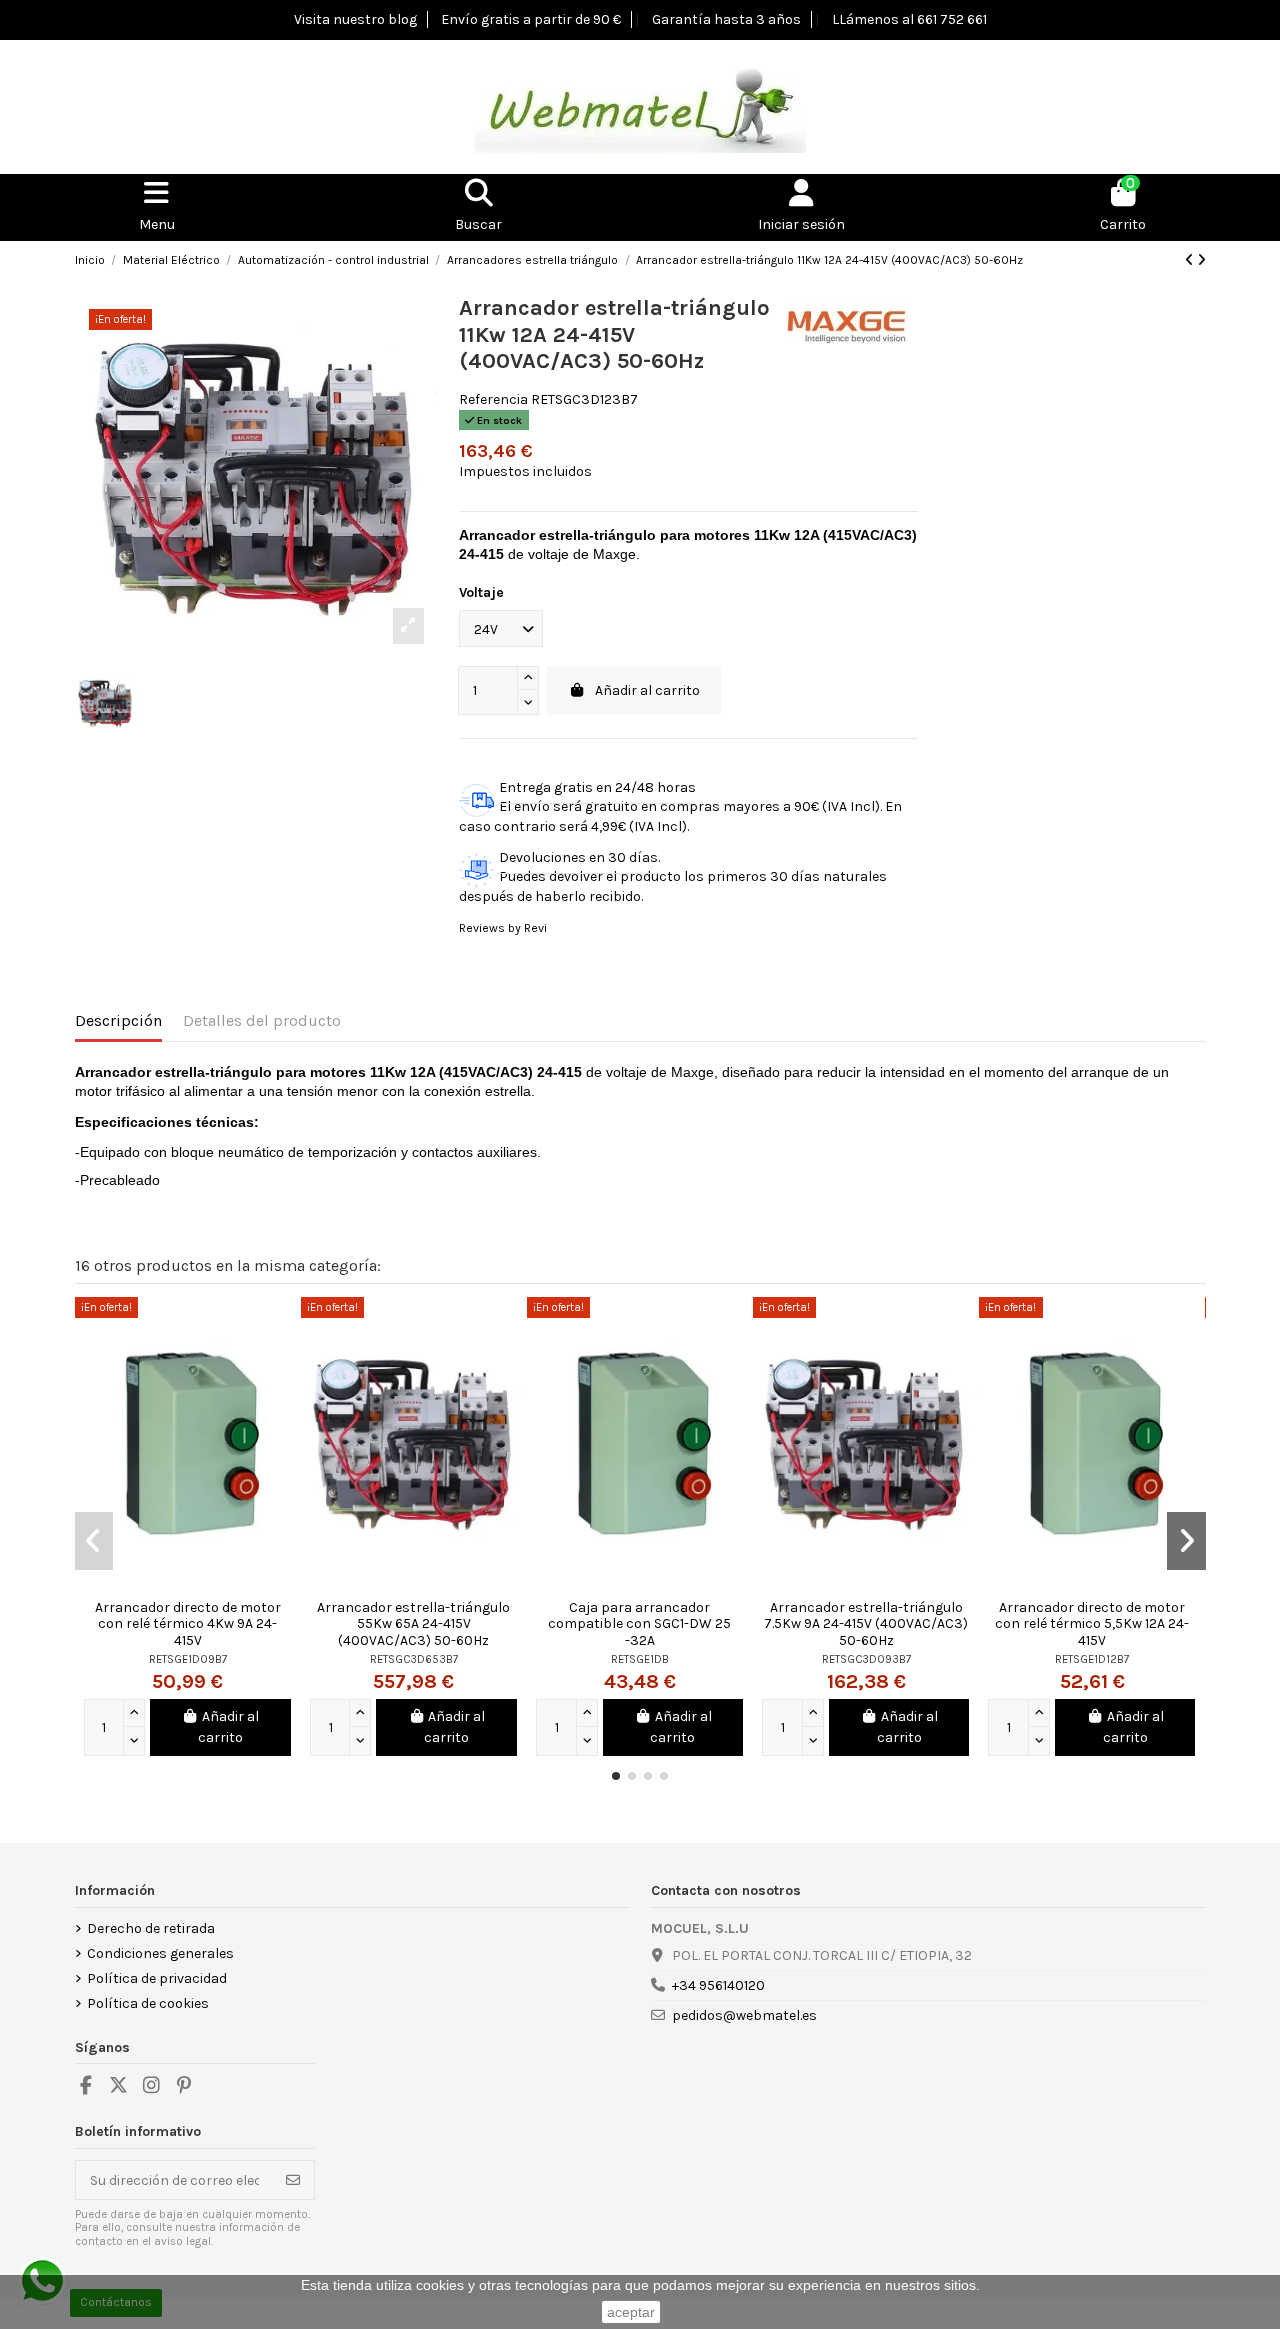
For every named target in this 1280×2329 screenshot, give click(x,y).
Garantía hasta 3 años (726, 19)
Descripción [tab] (118, 1020)
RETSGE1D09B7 (188, 1659)
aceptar (631, 2312)
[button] (616, 1776)
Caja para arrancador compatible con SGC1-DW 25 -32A (639, 1624)
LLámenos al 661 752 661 (909, 19)
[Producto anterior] (1191, 260)
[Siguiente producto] (1201, 260)
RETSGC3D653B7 (414, 1659)
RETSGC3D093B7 (866, 1659)
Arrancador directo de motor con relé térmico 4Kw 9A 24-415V (188, 1624)
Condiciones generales (160, 1953)
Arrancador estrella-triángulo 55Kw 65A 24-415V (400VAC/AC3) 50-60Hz (413, 1624)
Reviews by (503, 928)
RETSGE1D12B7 (1092, 1659)
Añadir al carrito (647, 690)
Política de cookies (148, 2003)
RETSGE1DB (640, 1659)
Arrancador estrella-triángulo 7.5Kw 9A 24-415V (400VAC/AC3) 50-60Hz (866, 1624)
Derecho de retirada (151, 1928)
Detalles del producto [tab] (262, 1020)
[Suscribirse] (293, 2180)
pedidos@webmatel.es (744, 2015)
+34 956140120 (718, 1985)
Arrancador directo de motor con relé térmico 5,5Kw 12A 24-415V (1092, 1624)
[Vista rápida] (285, 1327)
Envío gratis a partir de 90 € (531, 19)
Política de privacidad (157, 1978)
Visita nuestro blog (355, 19)
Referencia (493, 399)
